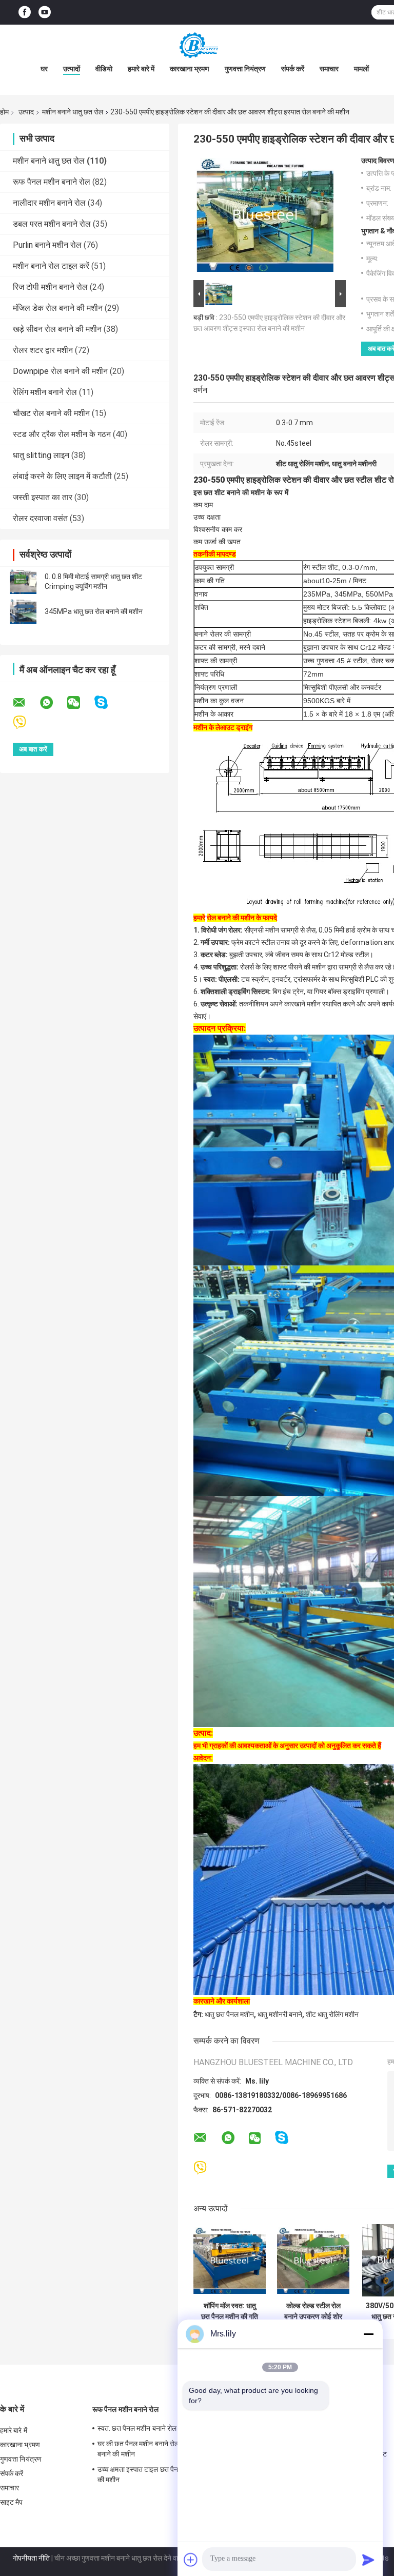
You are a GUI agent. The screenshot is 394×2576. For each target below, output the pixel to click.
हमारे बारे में (141, 69)
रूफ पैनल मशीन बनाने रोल (52, 182)
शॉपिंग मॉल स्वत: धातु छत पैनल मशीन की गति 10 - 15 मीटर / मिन (230, 2311)
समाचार (329, 69)
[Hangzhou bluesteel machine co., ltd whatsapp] (53, 703)
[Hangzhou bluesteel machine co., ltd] (197, 45)
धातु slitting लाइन (41, 455)
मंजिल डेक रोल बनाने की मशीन (58, 308)
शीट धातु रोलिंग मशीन (332, 2014)
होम (4, 112)
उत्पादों (72, 69)
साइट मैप (12, 2502)
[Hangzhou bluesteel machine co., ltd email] (26, 703)
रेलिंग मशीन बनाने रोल (45, 392)
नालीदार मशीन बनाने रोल (49, 203)
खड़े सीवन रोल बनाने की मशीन (57, 329)
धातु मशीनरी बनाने (280, 2014)
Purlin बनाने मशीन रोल (47, 245)
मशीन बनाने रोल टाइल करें (51, 266)
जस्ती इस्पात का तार (43, 497)
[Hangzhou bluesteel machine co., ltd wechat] (80, 703)
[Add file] (191, 2560)
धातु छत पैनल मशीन (229, 2014)
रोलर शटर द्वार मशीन (43, 350)
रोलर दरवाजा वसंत (40, 518)
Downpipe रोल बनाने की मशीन (60, 371)
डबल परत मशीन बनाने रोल (52, 224)
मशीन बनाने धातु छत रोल (73, 112)
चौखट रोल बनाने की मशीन (51, 413)
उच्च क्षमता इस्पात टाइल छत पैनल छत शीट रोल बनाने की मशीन (164, 2474)
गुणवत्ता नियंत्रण (245, 69)
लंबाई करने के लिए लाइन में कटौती (62, 476)
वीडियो (104, 69)
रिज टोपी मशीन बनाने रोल (50, 287)
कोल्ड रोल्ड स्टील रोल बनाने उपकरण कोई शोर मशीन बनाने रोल (313, 2311)
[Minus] (368, 2334)
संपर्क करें (293, 69)
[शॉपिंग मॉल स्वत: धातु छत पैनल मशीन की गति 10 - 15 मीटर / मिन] (230, 2260)
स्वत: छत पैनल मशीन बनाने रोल (137, 2428)
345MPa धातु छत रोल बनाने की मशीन (94, 611)
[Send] (368, 2560)
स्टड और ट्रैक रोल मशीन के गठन (62, 434)
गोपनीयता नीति (31, 2558)
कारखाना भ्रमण (190, 69)
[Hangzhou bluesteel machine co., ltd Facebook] (25, 13)
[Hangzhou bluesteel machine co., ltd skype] (107, 702)
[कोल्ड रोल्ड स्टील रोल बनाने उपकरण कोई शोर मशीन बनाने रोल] (313, 2260)
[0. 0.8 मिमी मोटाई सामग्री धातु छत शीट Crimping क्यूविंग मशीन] (23, 582)
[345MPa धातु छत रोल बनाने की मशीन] (23, 611)
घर (44, 69)
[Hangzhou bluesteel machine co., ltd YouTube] (45, 13)
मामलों (361, 69)
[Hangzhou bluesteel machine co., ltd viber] (26, 722)
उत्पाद (26, 112)
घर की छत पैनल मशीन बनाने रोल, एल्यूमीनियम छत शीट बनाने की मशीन (166, 2449)
